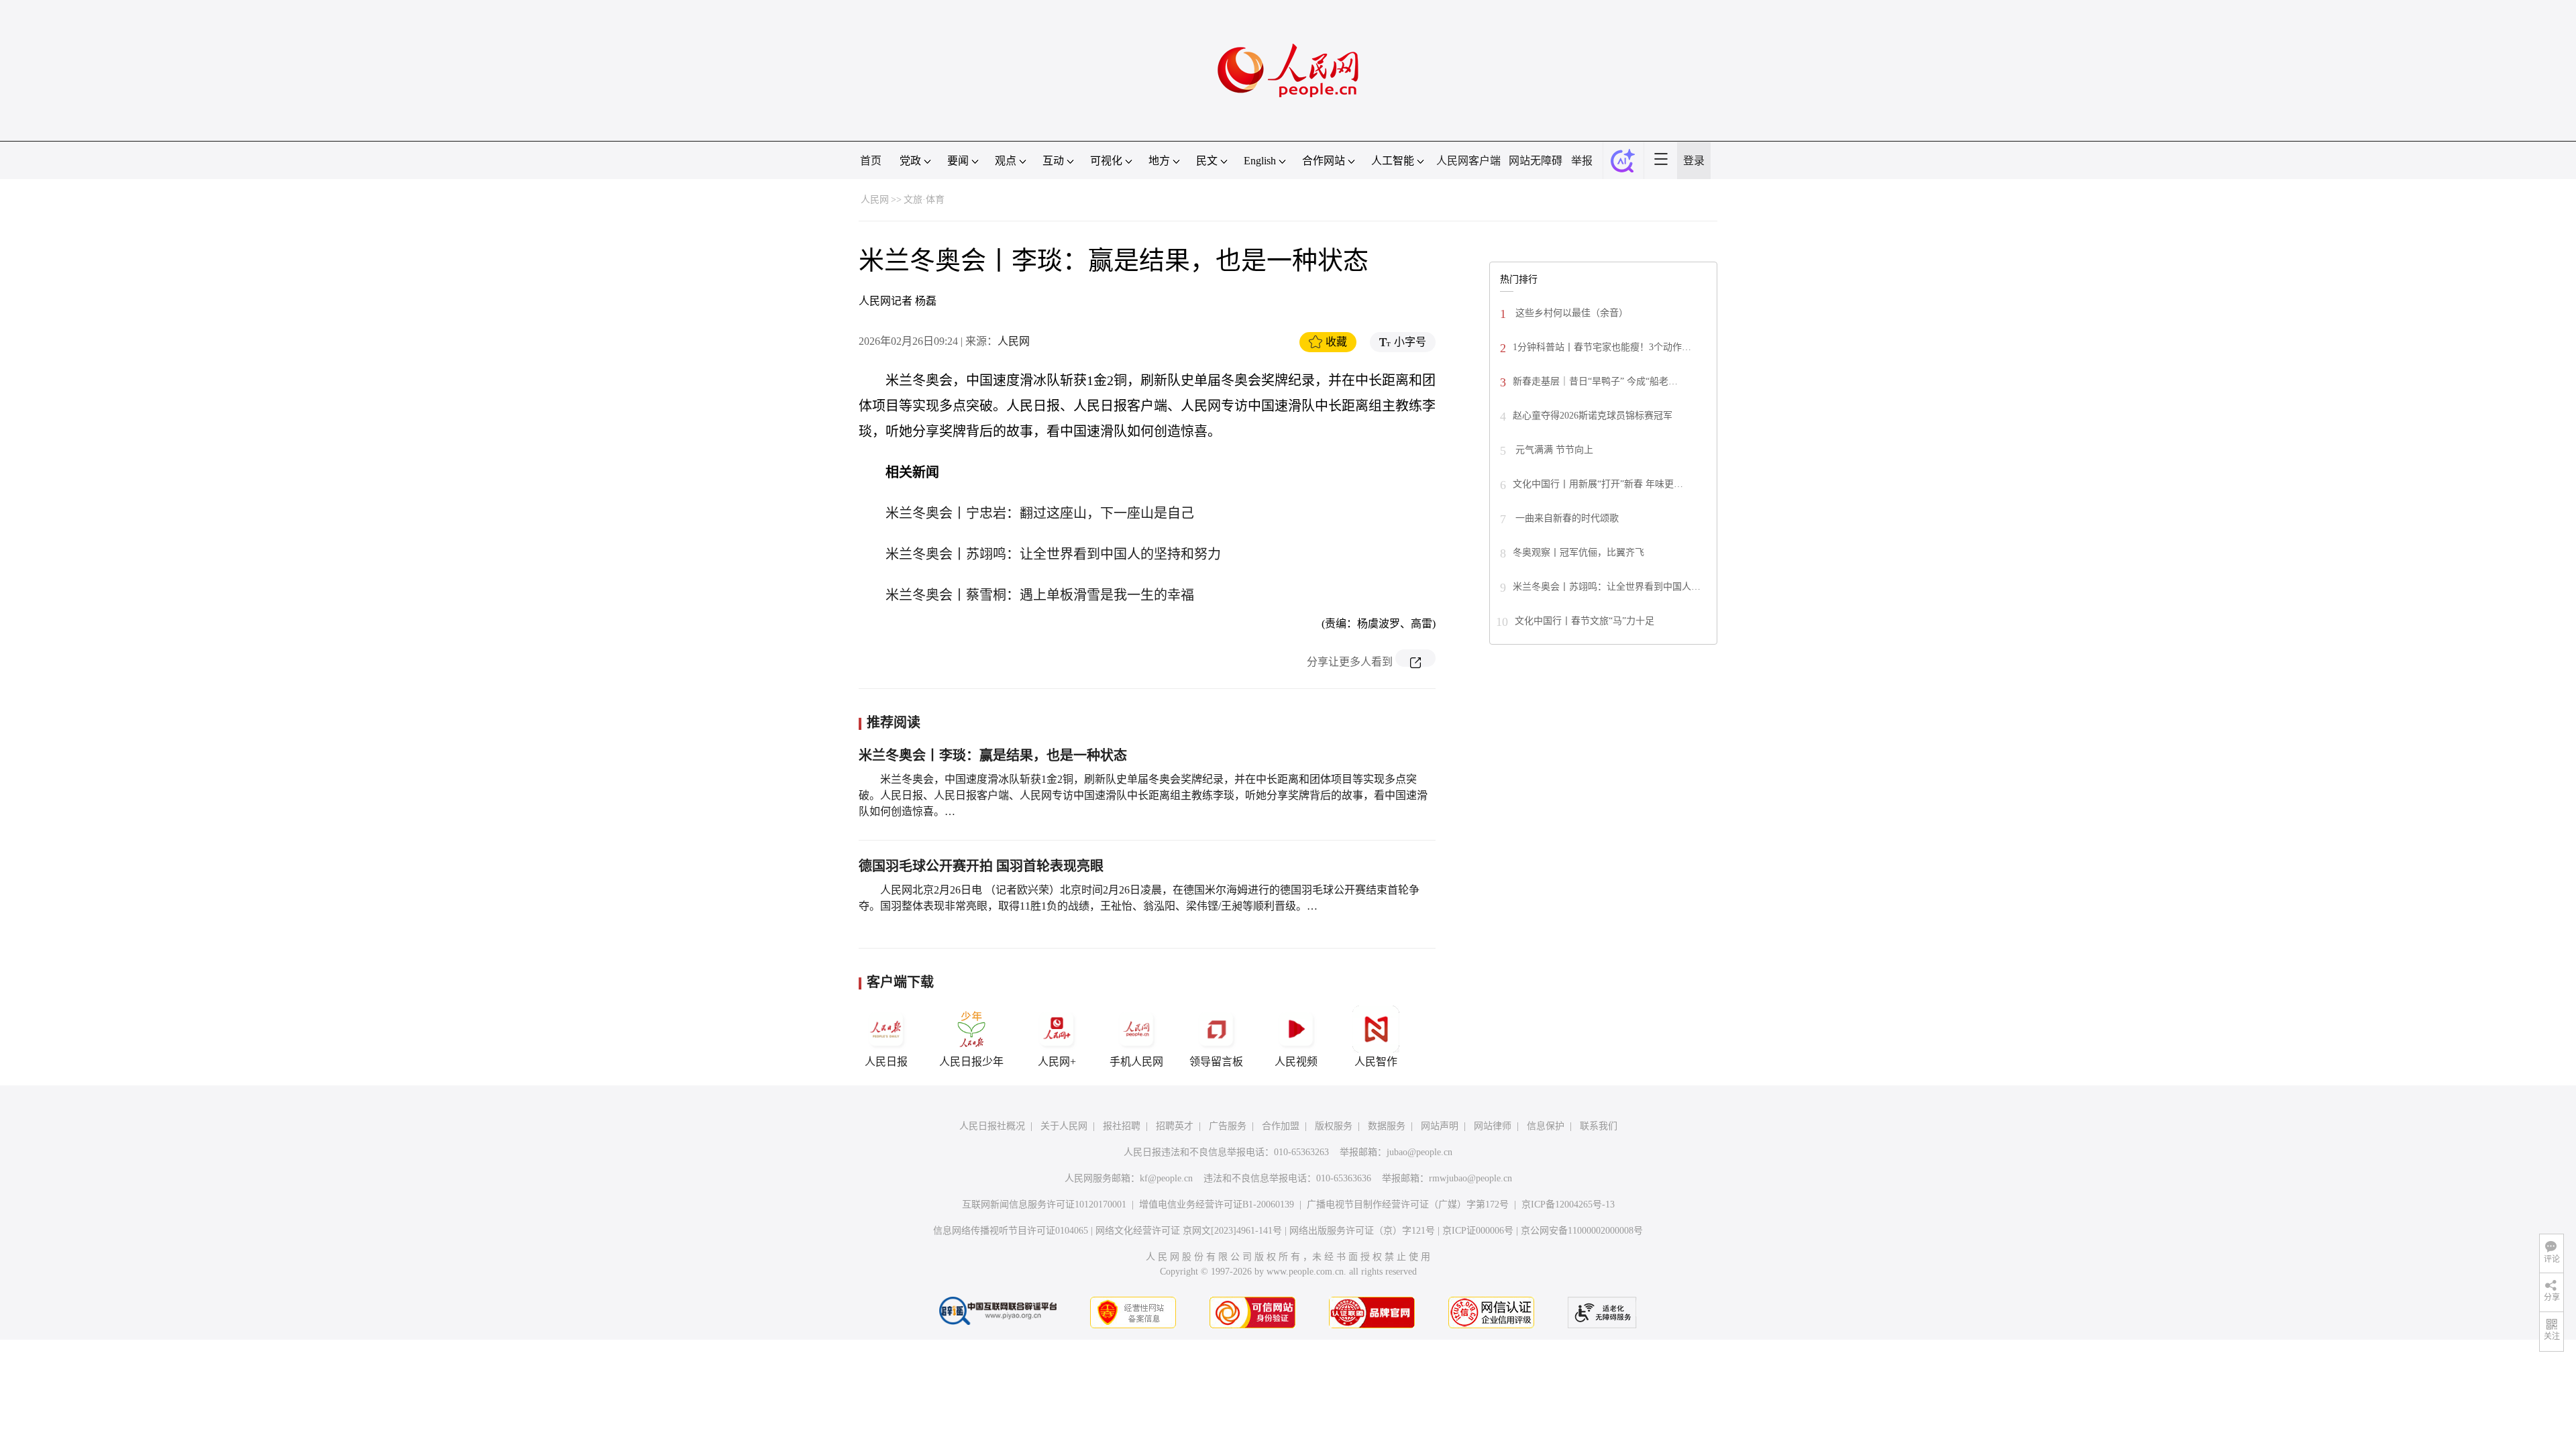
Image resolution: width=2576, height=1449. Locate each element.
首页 (871, 161)
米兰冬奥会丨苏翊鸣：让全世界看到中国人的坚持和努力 (1053, 554)
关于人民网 (1064, 1126)
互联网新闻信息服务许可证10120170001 (1044, 1204)
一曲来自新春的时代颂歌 (1566, 518)
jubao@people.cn (1419, 1152)
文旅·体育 (924, 200)
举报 (1582, 161)
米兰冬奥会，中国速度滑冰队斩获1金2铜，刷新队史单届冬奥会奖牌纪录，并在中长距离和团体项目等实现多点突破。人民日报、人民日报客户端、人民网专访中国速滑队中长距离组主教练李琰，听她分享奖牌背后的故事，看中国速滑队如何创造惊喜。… (1143, 795)
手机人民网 (1136, 1062)
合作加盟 (1281, 1126)
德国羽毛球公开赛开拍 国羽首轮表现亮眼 (981, 866)
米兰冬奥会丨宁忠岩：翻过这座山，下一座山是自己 (1040, 513)
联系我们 (1599, 1126)
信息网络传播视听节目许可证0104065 (1011, 1231)
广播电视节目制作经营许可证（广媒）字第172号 (1408, 1204)
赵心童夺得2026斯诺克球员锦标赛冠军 (1593, 416)
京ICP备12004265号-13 (1568, 1204)
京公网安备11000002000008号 (1582, 1231)
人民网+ (1057, 1062)
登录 (1694, 161)
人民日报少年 (971, 1062)
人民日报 (886, 1062)
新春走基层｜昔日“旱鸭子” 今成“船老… (1595, 381)
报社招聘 (1122, 1126)
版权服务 (1334, 1126)
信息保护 (1546, 1126)
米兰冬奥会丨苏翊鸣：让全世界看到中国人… (1607, 587)
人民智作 (1376, 1062)
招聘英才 (1175, 1126)
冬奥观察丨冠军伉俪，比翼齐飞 (1578, 552)
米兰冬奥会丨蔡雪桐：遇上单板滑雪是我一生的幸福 (1040, 595)
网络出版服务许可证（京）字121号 (1362, 1231)
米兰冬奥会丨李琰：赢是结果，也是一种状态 (993, 755)
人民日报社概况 (992, 1126)
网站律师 (1493, 1126)
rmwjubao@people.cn (1470, 1178)
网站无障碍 (1536, 161)
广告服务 (1228, 1126)
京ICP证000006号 (1478, 1231)
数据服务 (1387, 1126)
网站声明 (1440, 1126)
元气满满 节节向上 (1553, 450)
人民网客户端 (1468, 161)
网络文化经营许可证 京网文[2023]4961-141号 (1189, 1231)
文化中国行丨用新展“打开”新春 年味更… (1598, 484)
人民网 (875, 200)
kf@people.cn (1166, 1178)
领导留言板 (1216, 1062)
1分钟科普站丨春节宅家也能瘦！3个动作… (1602, 347)
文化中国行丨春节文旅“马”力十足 (1585, 621)
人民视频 (1296, 1062)
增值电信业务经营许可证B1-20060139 (1217, 1204)
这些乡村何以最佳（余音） (1570, 313)
